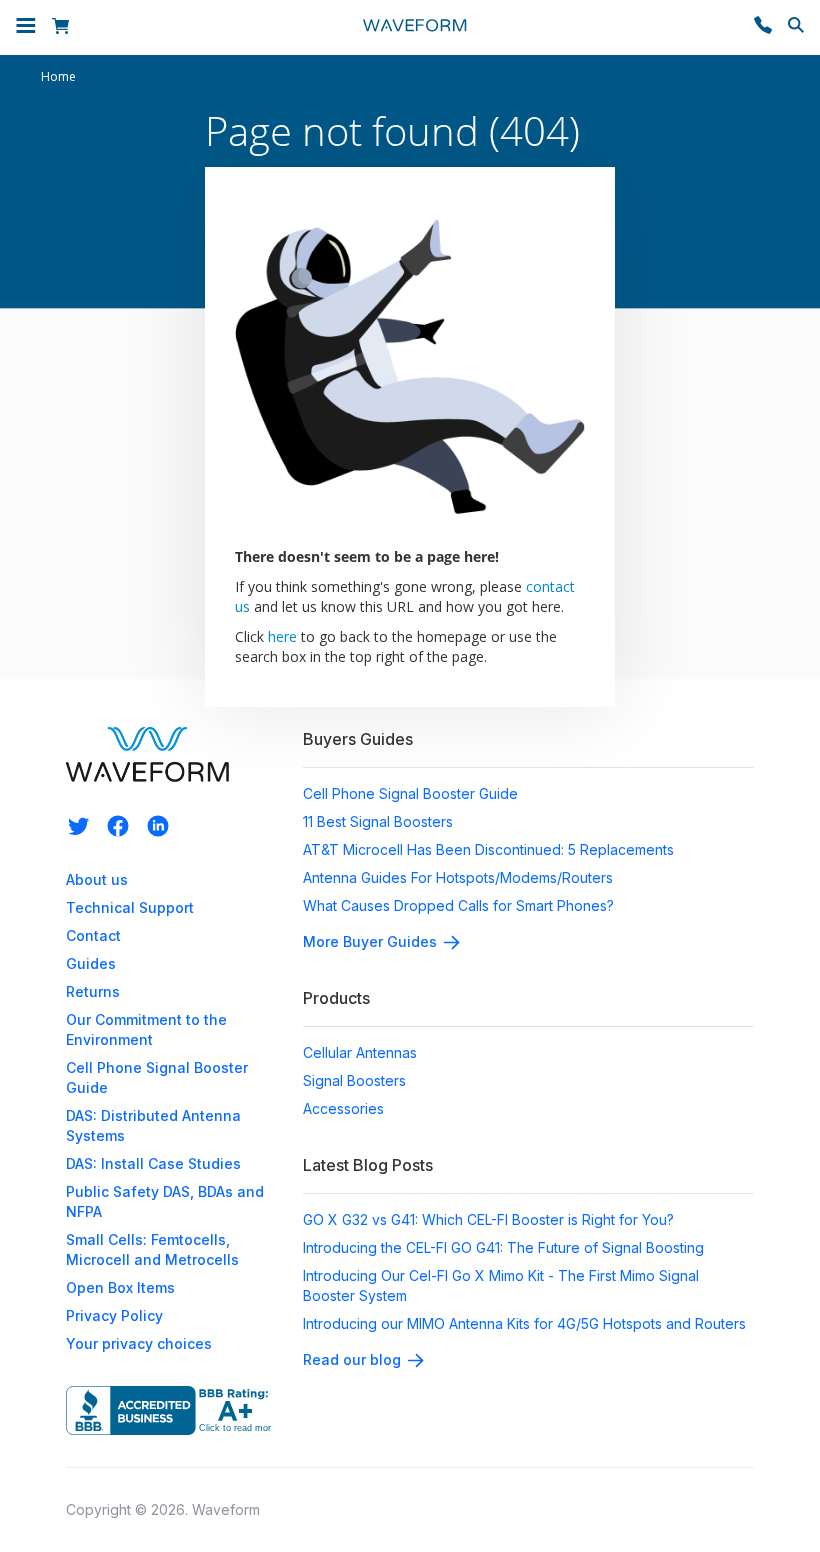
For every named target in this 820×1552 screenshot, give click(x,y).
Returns (93, 991)
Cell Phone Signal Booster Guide (410, 793)
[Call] (763, 27)
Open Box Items (120, 1287)
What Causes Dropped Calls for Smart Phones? (458, 905)
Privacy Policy (114, 1315)
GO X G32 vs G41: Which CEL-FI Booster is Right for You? (488, 1219)
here (282, 636)
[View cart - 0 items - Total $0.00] (63, 27)
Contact (93, 935)
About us (97, 879)
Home (58, 77)
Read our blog (352, 1359)
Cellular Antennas (360, 1052)
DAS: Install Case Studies (153, 1163)
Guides (91, 963)
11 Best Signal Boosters (378, 821)
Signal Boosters (354, 1080)
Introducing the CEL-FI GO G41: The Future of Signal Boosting (503, 1247)
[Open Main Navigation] (26, 28)
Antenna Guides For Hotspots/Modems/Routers (458, 877)
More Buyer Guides (370, 941)
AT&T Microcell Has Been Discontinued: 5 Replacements (488, 849)
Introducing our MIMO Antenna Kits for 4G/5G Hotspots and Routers (524, 1323)
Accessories (343, 1108)
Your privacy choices (139, 1343)
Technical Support (130, 907)
